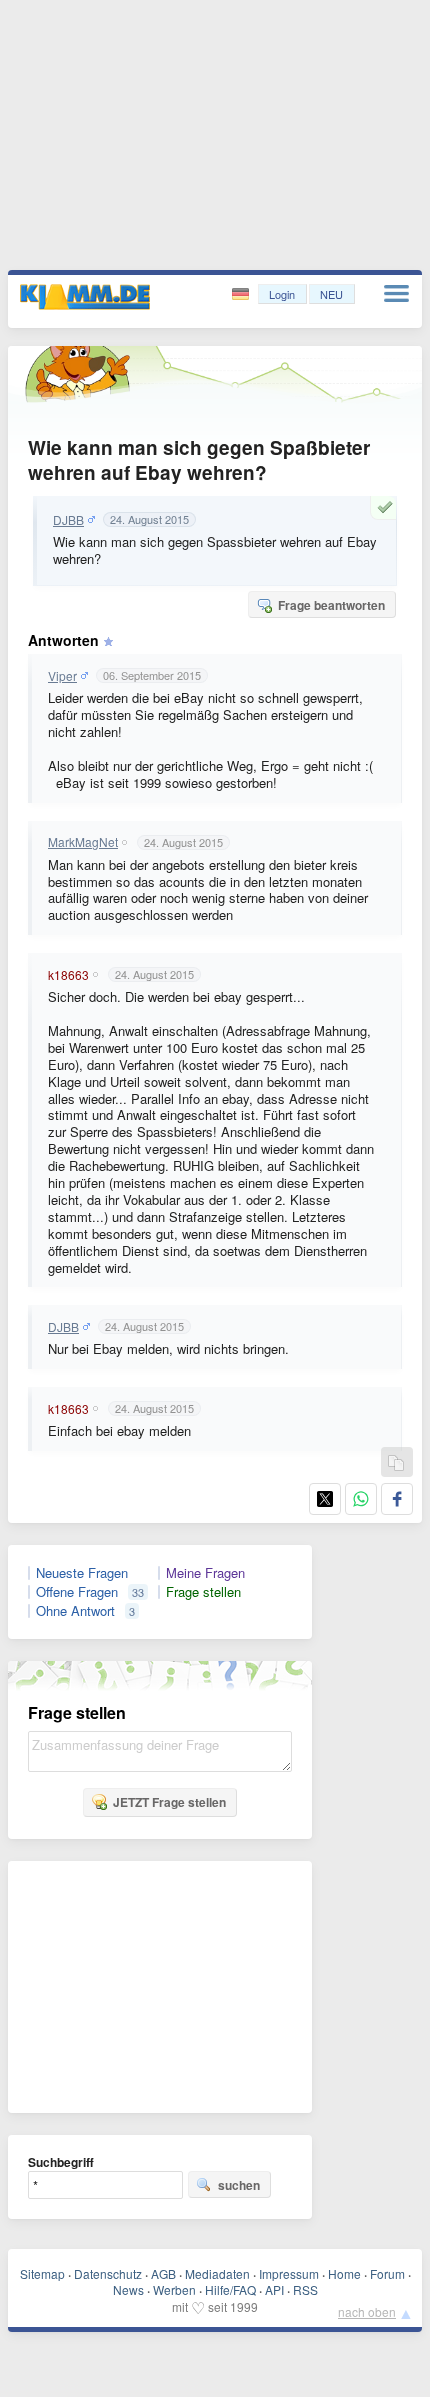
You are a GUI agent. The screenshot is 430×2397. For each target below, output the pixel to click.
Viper (62, 676)
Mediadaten (217, 2273)
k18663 (68, 975)
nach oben (367, 2311)
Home (344, 2273)
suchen (239, 2185)
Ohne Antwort (75, 1611)
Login (282, 294)
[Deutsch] (242, 294)
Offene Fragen (77, 1592)
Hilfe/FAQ (230, 2289)
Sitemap (42, 2273)
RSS (305, 2289)
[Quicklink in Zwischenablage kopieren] (396, 1463)
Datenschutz (108, 2273)
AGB (163, 2273)
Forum (387, 2273)
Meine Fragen (205, 1573)
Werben (174, 2289)
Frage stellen (203, 1592)
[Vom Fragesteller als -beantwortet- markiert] (388, 507)
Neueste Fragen (82, 1573)
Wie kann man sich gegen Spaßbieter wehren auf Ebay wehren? (199, 460)
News (128, 2289)
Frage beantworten (331, 605)
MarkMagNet (83, 842)
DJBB (68, 520)
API (274, 2289)
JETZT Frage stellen (169, 1802)
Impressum (289, 2273)
